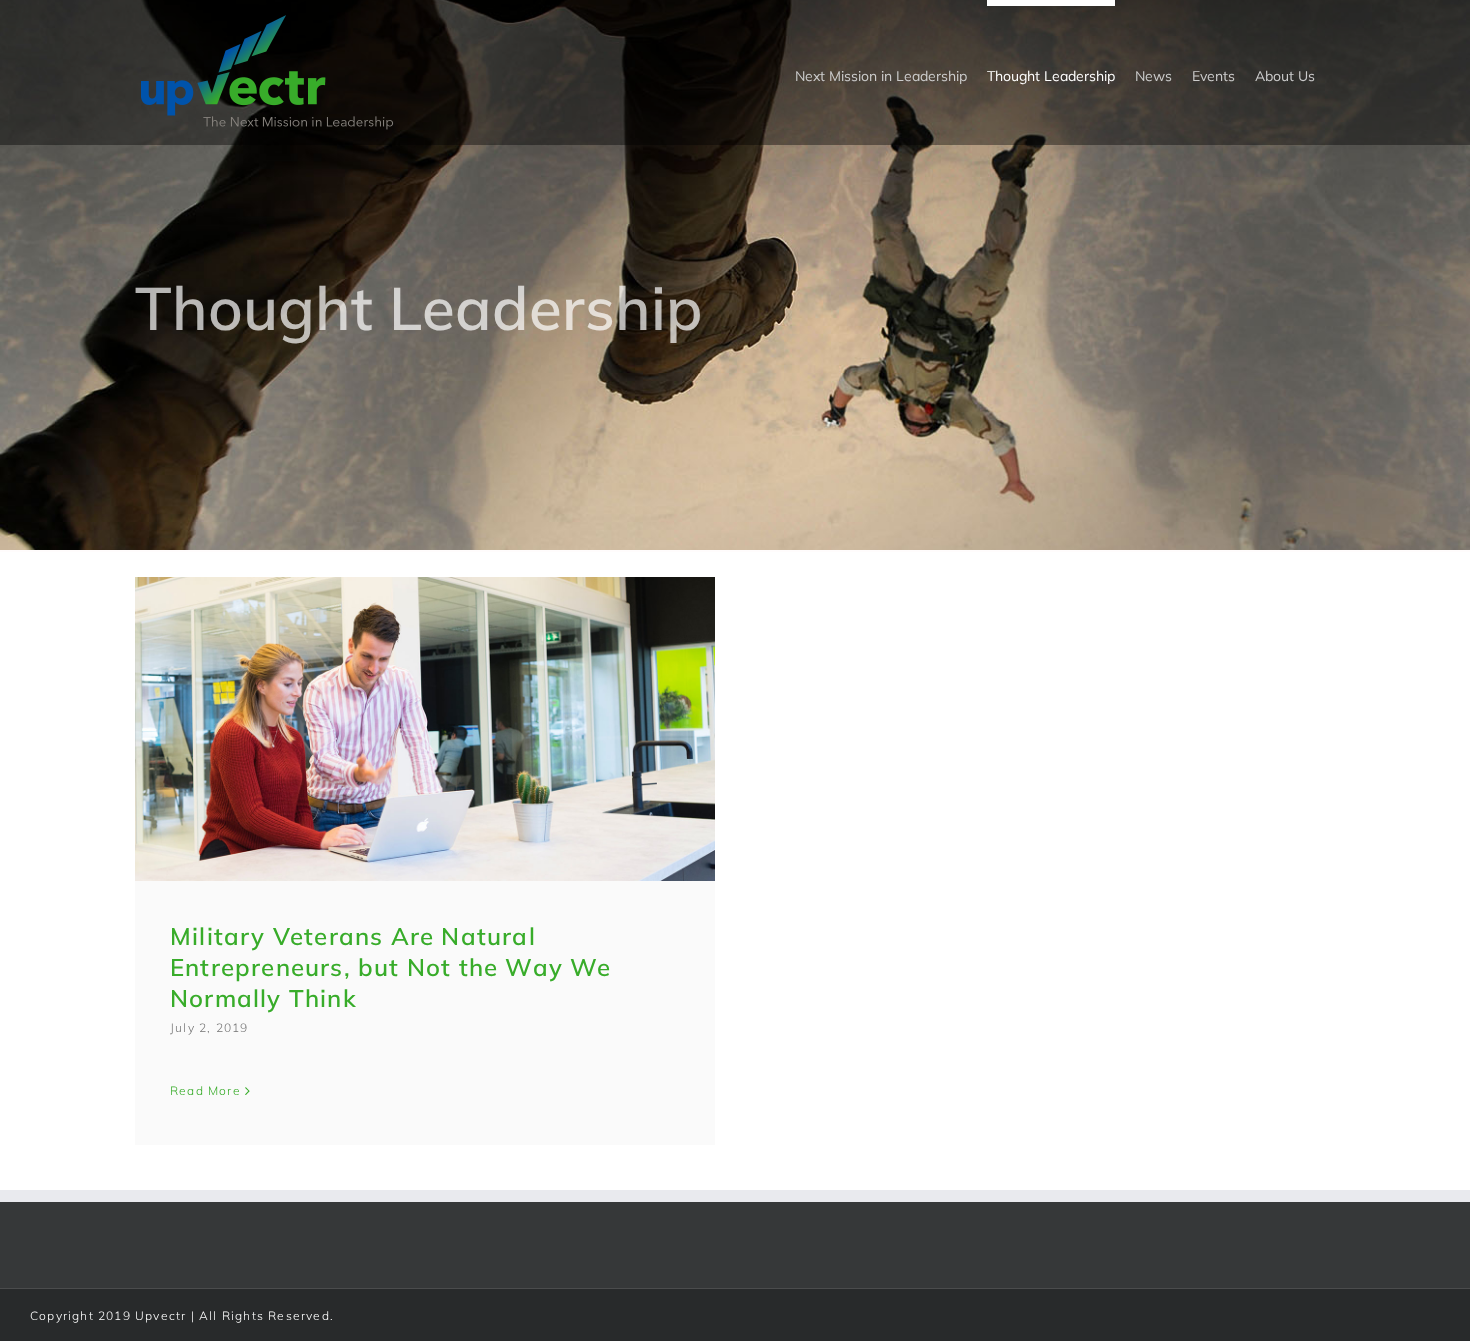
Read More (205, 1090)
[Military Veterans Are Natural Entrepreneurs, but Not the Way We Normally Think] (425, 729)
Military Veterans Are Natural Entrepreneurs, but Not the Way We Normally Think (391, 967)
